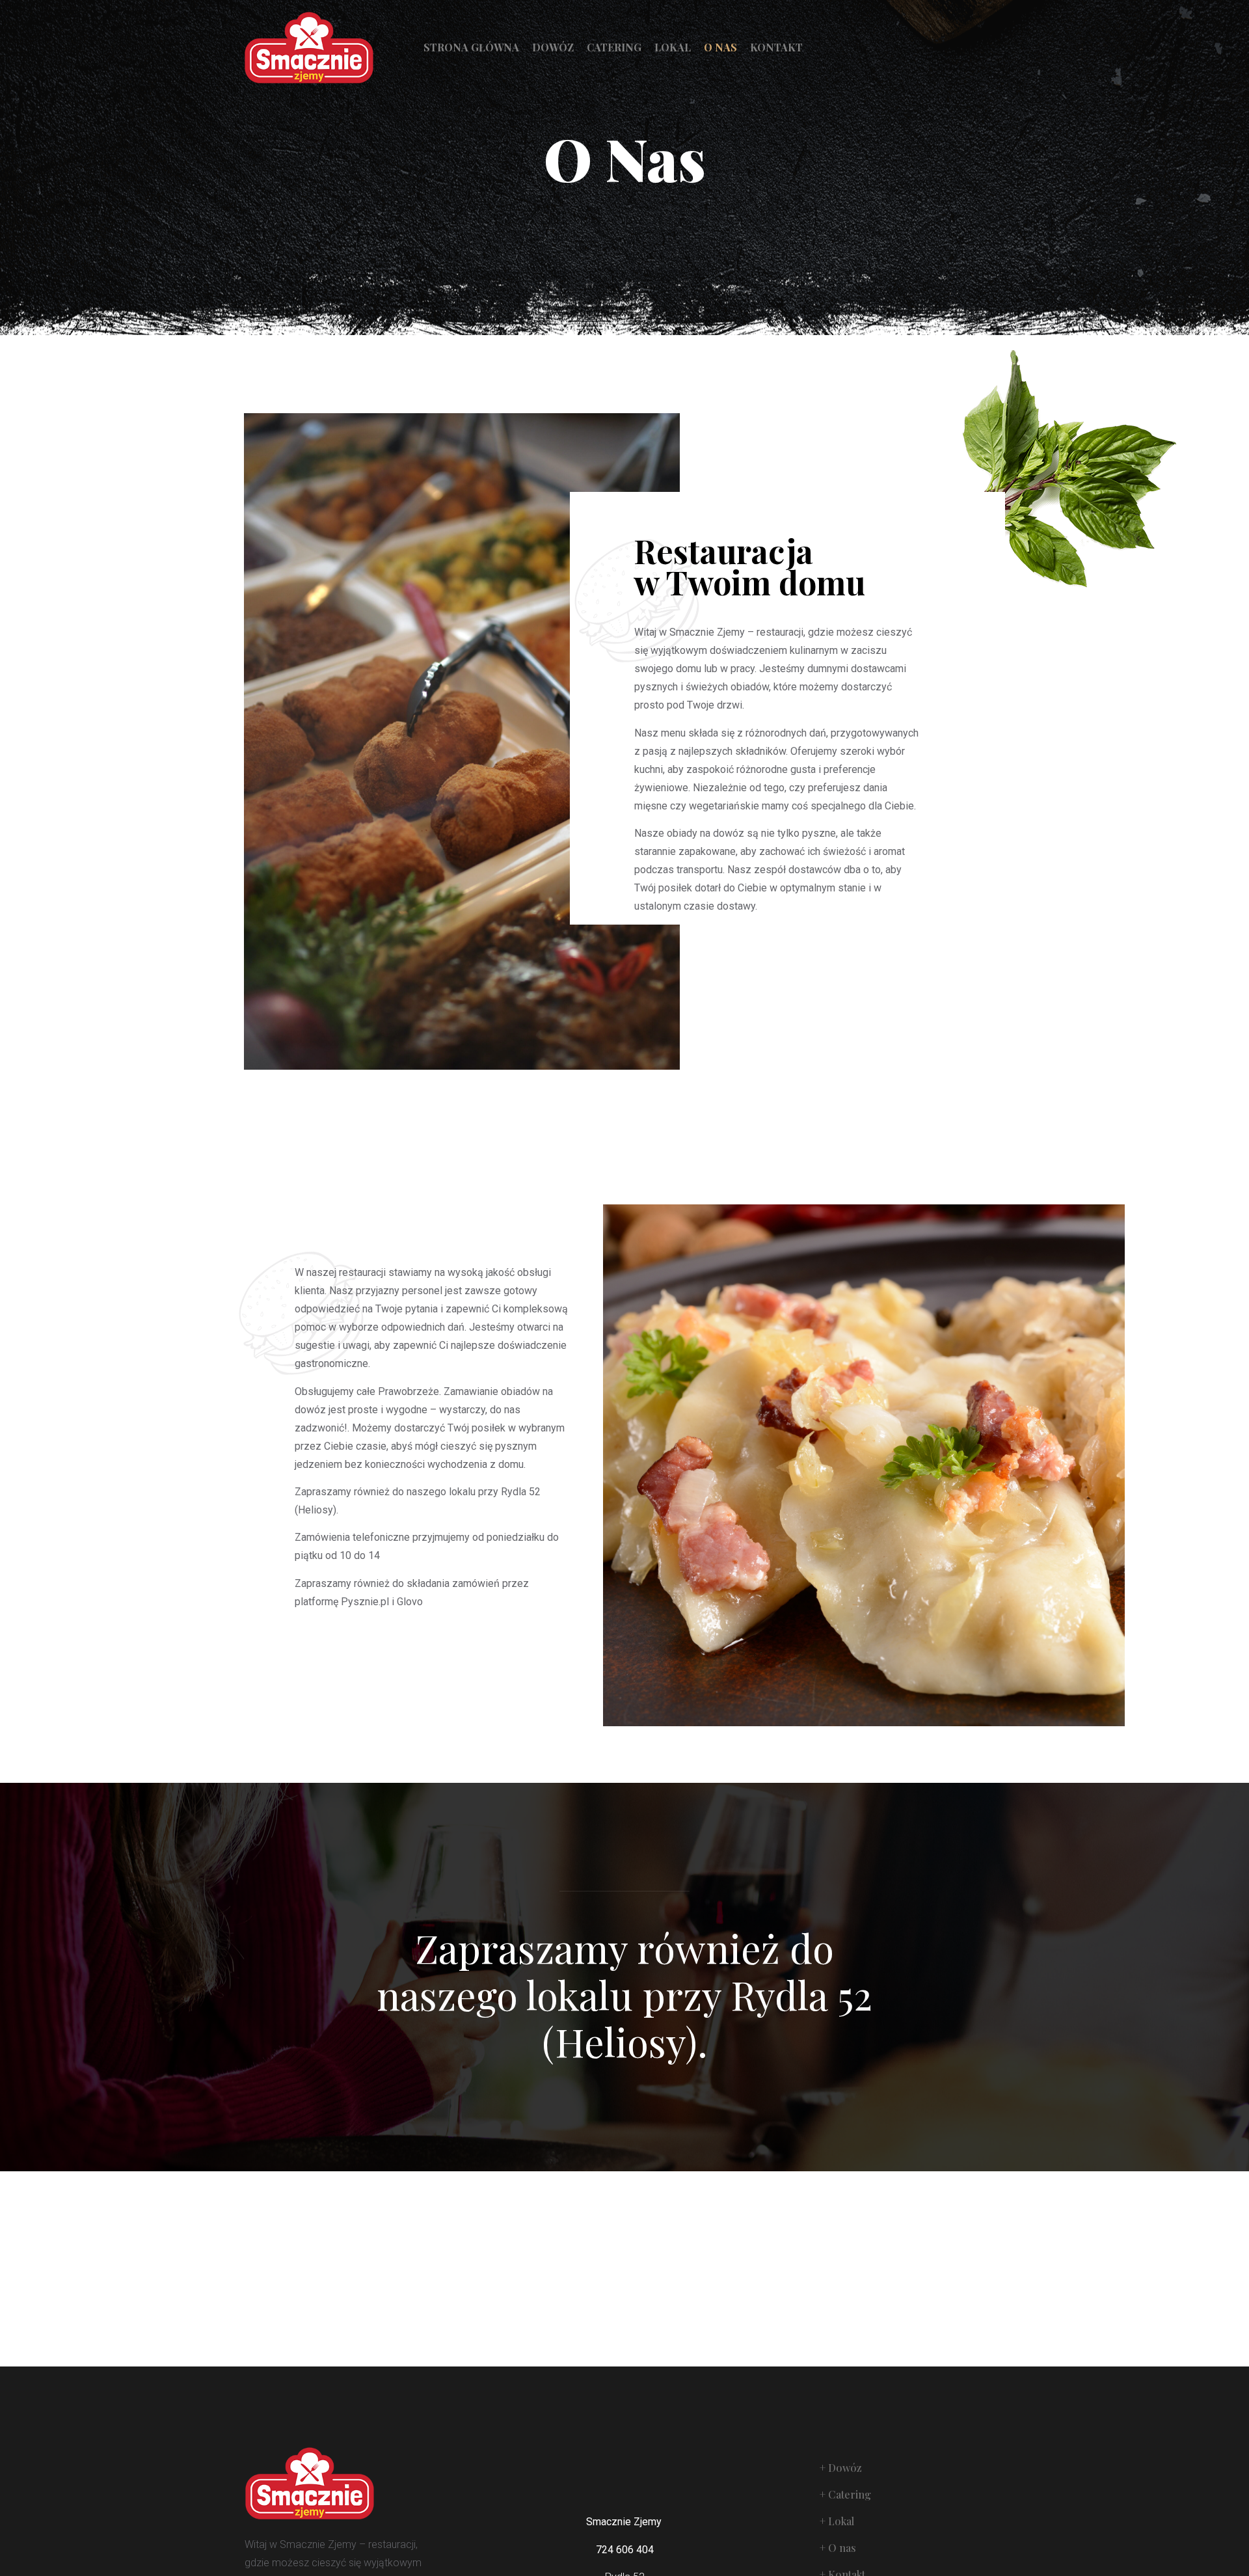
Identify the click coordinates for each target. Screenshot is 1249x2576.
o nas (720, 47)
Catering (614, 47)
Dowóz (553, 47)
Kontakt (776, 47)
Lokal (673, 47)
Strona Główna (471, 47)
